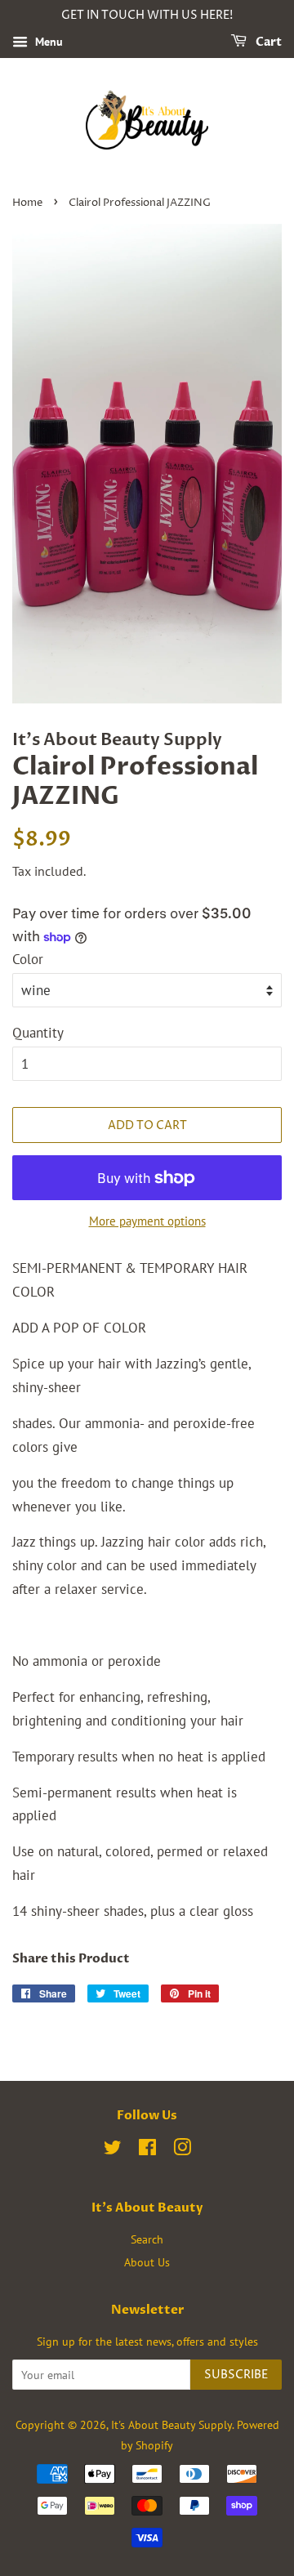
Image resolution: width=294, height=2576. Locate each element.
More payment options (147, 1221)
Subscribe (236, 2375)
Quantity (38, 1033)
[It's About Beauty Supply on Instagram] (182, 2150)
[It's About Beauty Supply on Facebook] (147, 2150)
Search (147, 2239)
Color (28, 959)
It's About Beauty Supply (171, 2424)
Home (27, 203)
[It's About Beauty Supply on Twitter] (113, 2150)
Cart (267, 42)
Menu (47, 42)
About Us (147, 2262)
